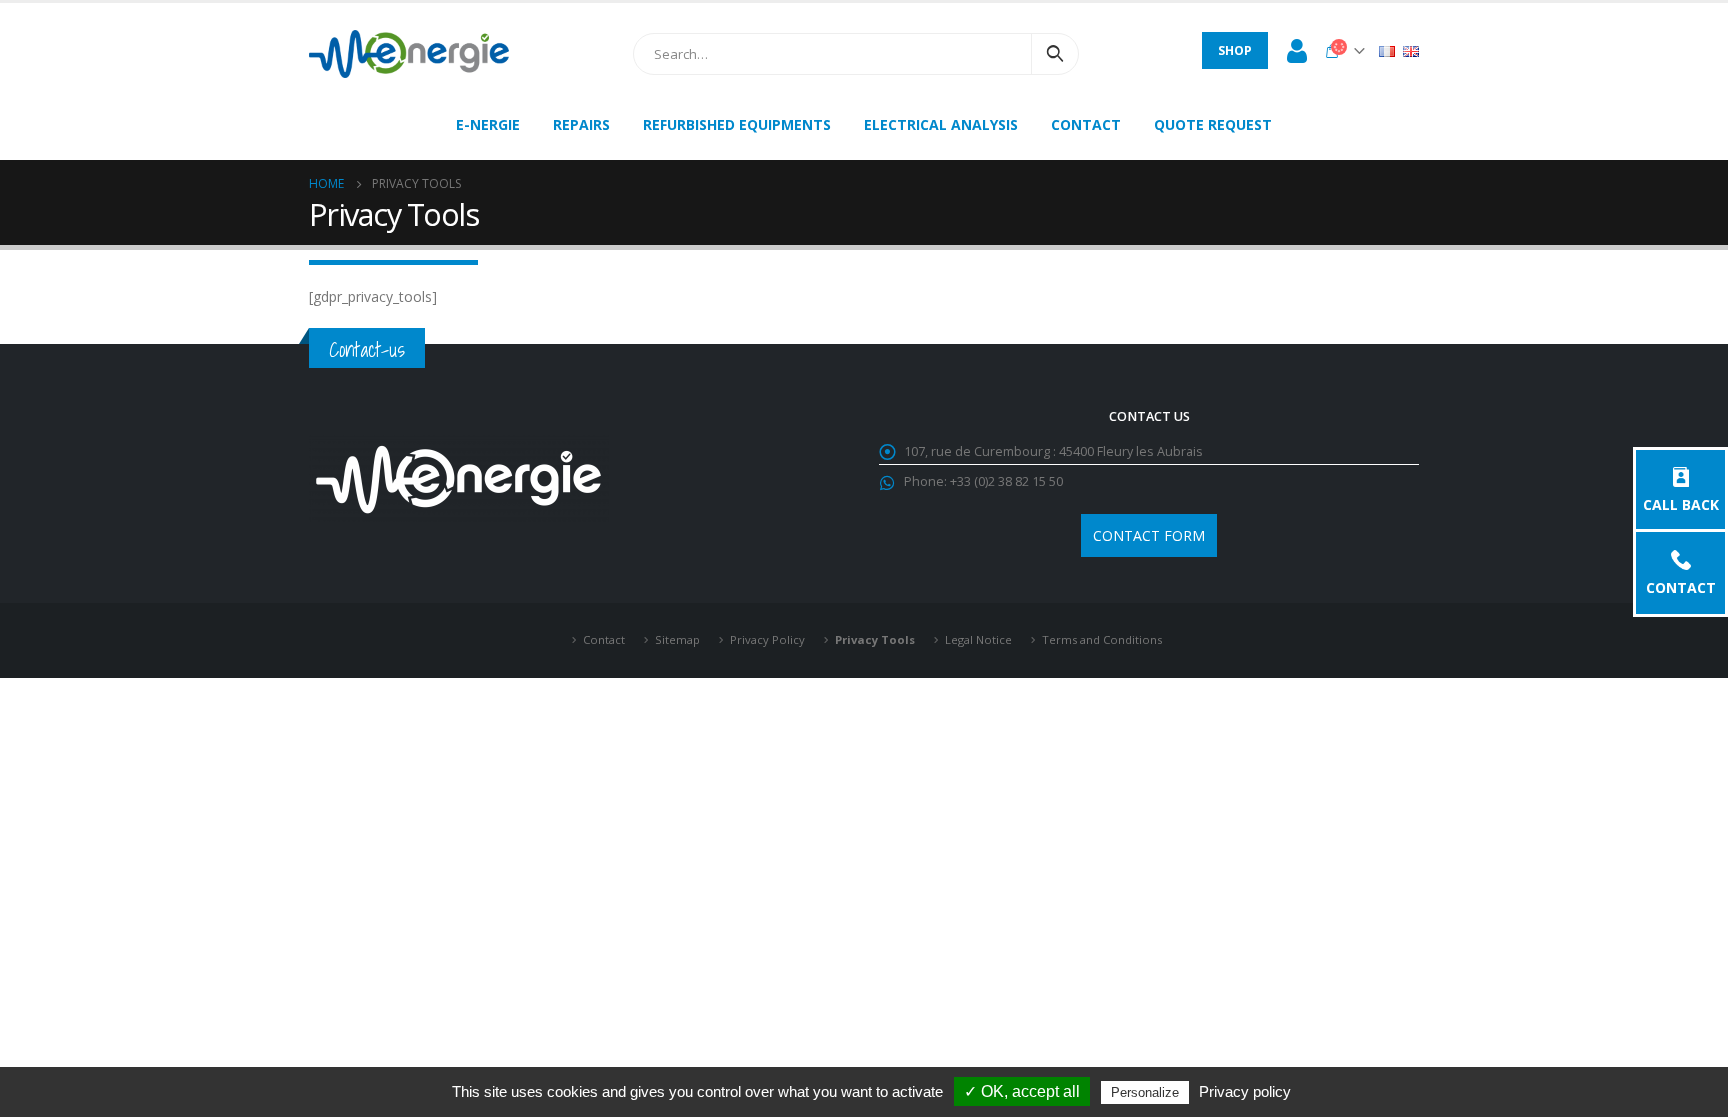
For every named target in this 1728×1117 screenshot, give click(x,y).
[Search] (1055, 54)
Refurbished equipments (737, 124)
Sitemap (677, 639)
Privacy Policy (767, 639)
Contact (1681, 586)
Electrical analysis (941, 124)
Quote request (1213, 124)
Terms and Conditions (1102, 639)
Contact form (1149, 535)
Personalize (1145, 1092)
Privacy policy (1245, 1091)
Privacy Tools (875, 639)
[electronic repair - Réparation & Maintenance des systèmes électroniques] (409, 54)
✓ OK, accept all (1022, 1091)
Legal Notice (978, 639)
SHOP (1235, 50)
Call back (1681, 503)
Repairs (581, 124)
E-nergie (488, 124)
